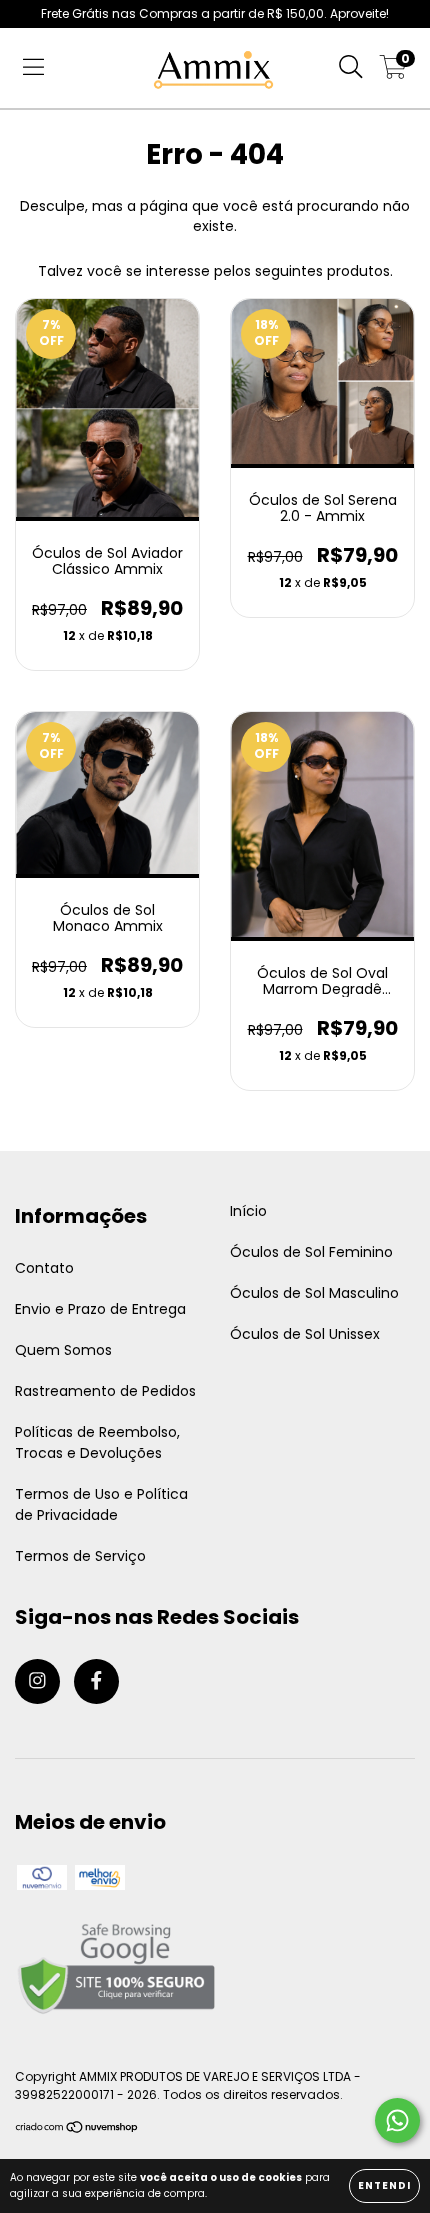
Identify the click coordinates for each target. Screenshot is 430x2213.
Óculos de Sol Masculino (314, 1293)
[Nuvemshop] (77, 2129)
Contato (44, 1268)
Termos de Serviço (80, 1556)
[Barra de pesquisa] (351, 68)
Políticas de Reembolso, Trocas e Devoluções (97, 1442)
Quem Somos (63, 1350)
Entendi (384, 2185)
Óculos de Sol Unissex (305, 1334)
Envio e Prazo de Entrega (100, 1309)
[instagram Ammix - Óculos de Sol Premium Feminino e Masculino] (37, 1681)
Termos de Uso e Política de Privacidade (101, 1504)
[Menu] (33, 68)
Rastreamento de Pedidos (105, 1391)
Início (248, 1211)
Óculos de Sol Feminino (311, 1252)
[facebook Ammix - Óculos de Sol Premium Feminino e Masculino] (96, 1681)
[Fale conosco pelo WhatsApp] (397, 2120)
